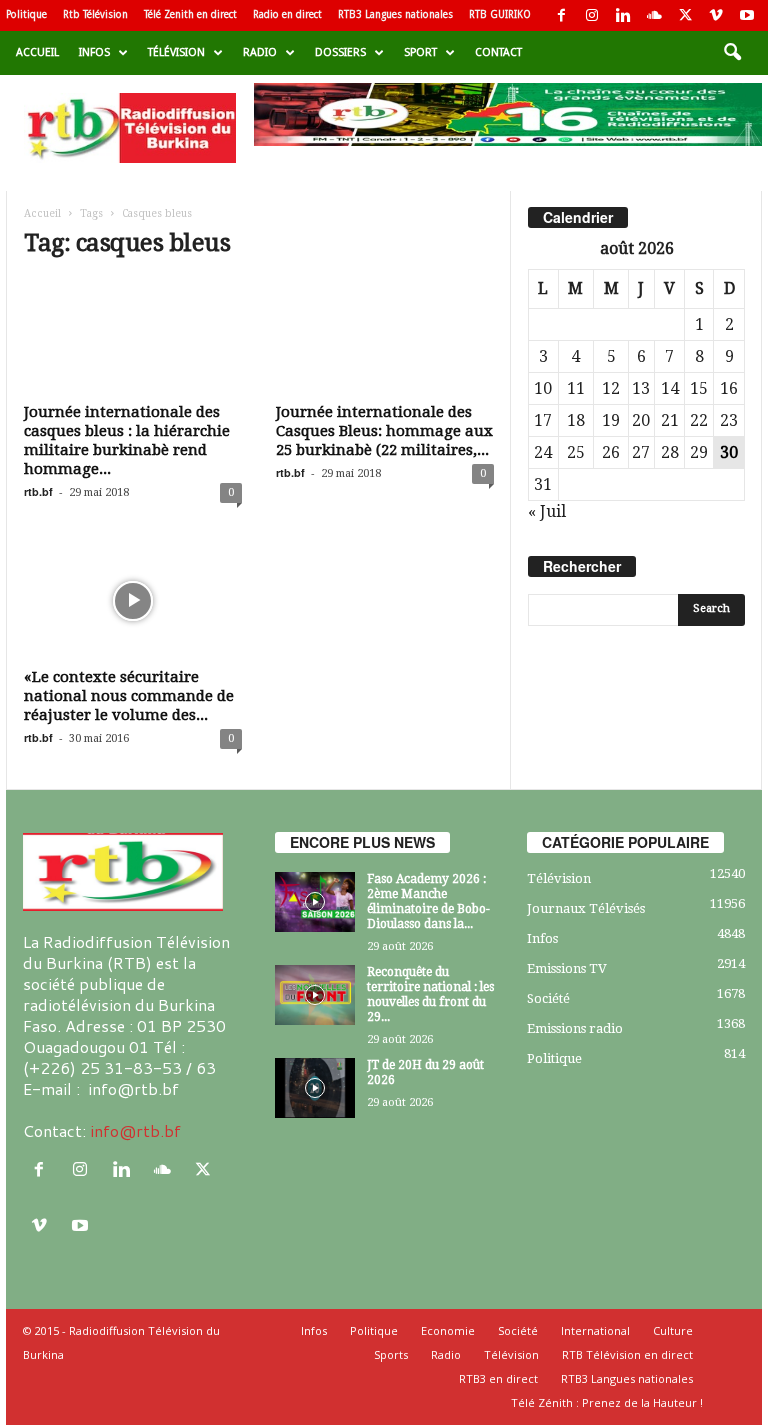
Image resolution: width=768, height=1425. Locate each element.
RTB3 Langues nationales (395, 14)
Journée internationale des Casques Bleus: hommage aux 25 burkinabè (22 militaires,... (384, 431)
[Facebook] (561, 15)
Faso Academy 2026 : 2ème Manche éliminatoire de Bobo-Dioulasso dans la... (428, 901)
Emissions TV (567, 968)
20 (641, 420)
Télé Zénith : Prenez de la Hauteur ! (607, 1402)
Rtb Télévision (95, 14)
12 (611, 388)
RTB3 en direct (498, 1378)
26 (611, 452)
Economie (448, 1330)
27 (641, 452)
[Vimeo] (716, 15)
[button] (732, 53)
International (595, 1330)
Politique (26, 14)
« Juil (547, 511)
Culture (673, 1330)
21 (670, 420)
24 (543, 452)
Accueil (37, 52)
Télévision (176, 52)
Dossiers (340, 52)
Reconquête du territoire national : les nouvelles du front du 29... (430, 994)
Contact (498, 52)
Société (548, 998)
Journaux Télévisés (586, 908)
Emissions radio (575, 1028)
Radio (260, 52)
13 (641, 388)
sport (420, 52)
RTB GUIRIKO (500, 14)
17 (543, 420)
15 (699, 388)
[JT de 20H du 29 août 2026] (315, 1088)
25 (576, 452)
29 (699, 452)
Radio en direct (287, 14)
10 (543, 388)
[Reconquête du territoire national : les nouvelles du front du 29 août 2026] (315, 995)
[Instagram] (592, 15)
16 (729, 388)
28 (670, 452)
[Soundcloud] (654, 15)
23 (729, 420)
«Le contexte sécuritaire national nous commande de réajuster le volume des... (129, 696)
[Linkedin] (623, 15)
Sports (391, 1354)
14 (670, 388)
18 (576, 420)
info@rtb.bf (135, 1130)
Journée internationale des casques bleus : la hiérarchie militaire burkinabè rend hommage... (127, 440)
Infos (94, 52)
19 (611, 420)
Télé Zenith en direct (190, 14)
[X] (685, 15)
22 (699, 420)
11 (576, 388)
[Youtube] (747, 15)
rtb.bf (38, 491)
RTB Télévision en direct (627, 1354)
